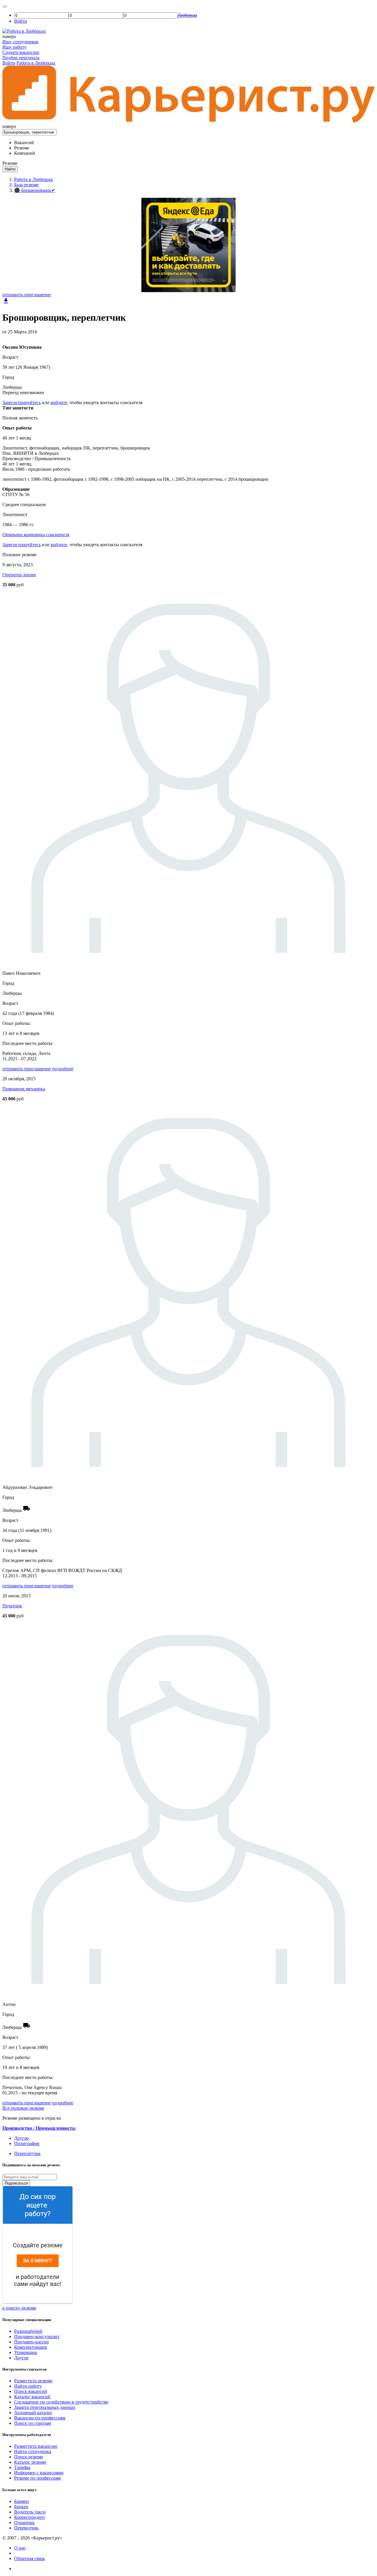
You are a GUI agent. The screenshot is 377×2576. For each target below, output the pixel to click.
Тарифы (22, 2467)
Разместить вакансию (36, 2446)
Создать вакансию (21, 52)
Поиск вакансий (31, 2391)
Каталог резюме (30, 2462)
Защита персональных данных (45, 2407)
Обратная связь (29, 2558)
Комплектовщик (31, 2347)
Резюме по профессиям (37, 2478)
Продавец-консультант (37, 2336)
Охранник (24, 2522)
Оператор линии (19, 575)
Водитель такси (30, 2512)
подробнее (63, 1069)
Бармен (22, 2501)
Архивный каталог (33, 2413)
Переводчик (26, 2528)
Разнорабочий (28, 2331)
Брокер (21, 2507)
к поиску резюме (19, 2308)
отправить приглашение (27, 295)
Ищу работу (14, 47)
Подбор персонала (21, 58)
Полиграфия (27, 2143)
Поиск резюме (29, 2457)
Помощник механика (24, 1089)
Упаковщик (26, 2352)
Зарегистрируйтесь (22, 403)
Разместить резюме (33, 2381)
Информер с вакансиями (39, 2473)
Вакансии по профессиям (40, 2418)
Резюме (22, 148)
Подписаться (16, 2183)
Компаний (25, 153)
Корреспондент (30, 2517)
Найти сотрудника (33, 2451)
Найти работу (28, 2386)
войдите (59, 403)
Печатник (12, 1606)
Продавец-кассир (32, 2342)
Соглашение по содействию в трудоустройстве (61, 2402)
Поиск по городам (33, 2423)
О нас (20, 2548)
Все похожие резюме (23, 2108)
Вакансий (24, 143)
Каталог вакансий (32, 2397)
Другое (21, 2138)
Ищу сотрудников (20, 42)
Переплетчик (27, 2153)
